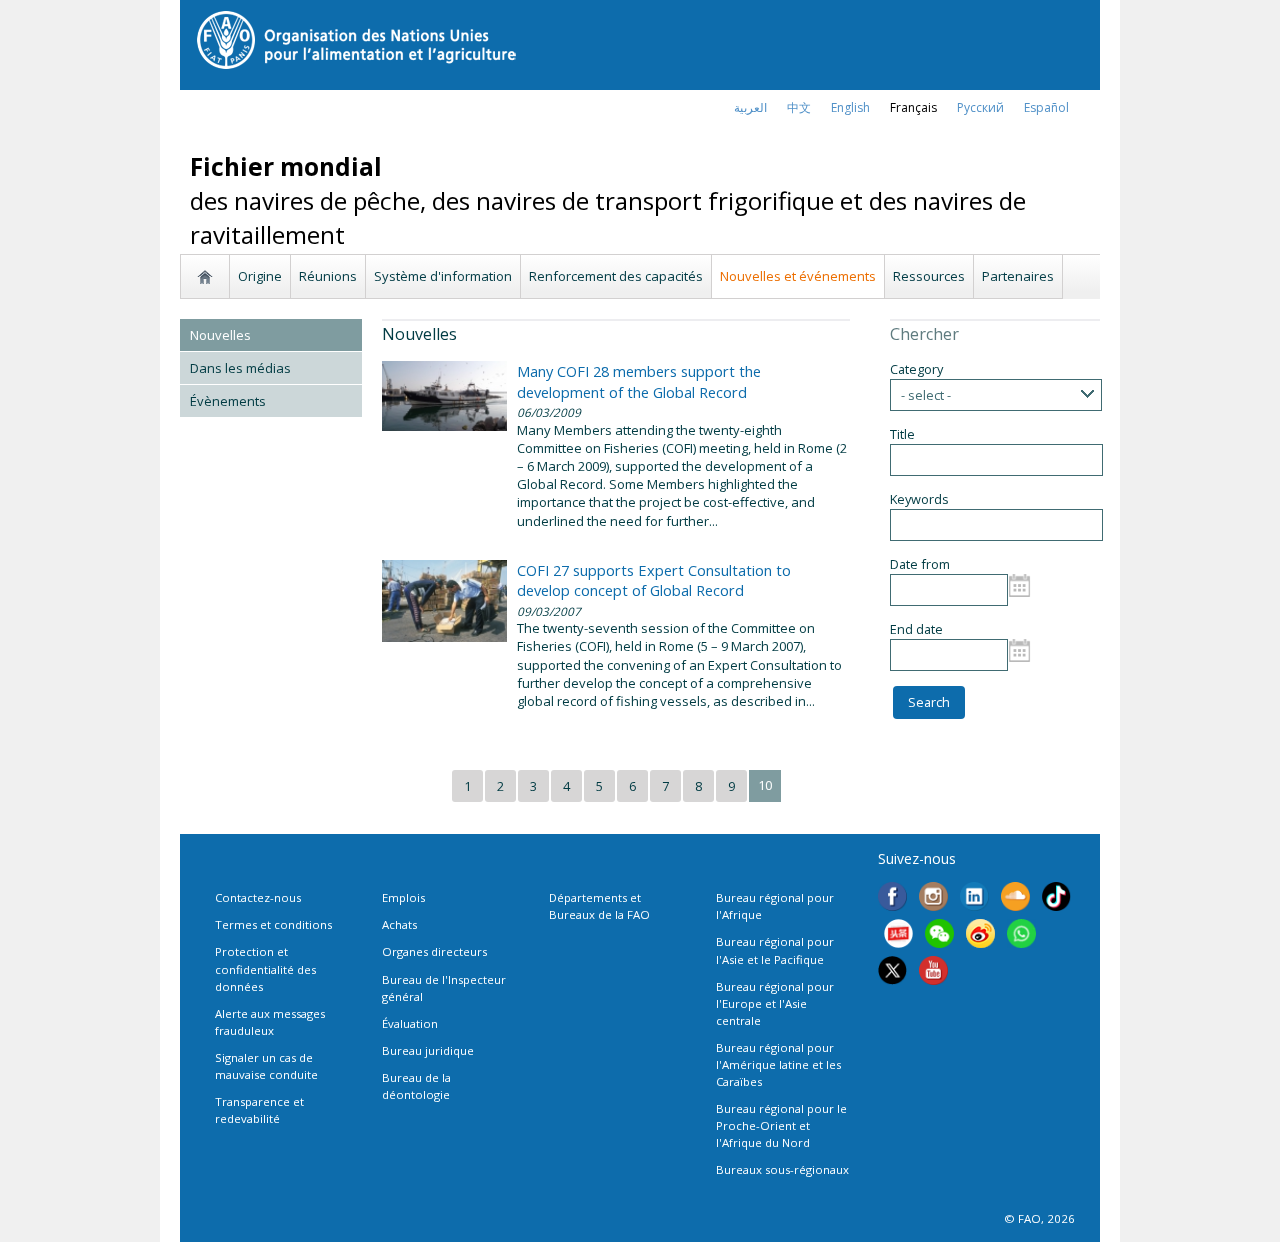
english (850, 107)
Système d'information (443, 276)
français (913, 107)
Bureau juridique (428, 1050)
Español (1046, 107)
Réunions (328, 276)
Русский (980, 107)
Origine (260, 276)
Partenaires (1018, 276)
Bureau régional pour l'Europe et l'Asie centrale (775, 1003)
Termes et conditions (273, 924)
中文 (799, 107)
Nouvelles (220, 335)
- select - (926, 395)
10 (765, 785)
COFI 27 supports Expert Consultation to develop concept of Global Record (654, 580)
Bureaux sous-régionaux (782, 1169)
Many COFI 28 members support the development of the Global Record (639, 381)
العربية (750, 107)
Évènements (228, 401)
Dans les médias (240, 368)
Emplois (403, 897)
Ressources (929, 276)
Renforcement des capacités (616, 276)
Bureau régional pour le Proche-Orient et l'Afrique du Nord (781, 1125)
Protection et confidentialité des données (265, 968)
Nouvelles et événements (798, 276)
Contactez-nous (258, 897)
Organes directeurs (434, 951)
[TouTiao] (898, 936)
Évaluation (410, 1023)
